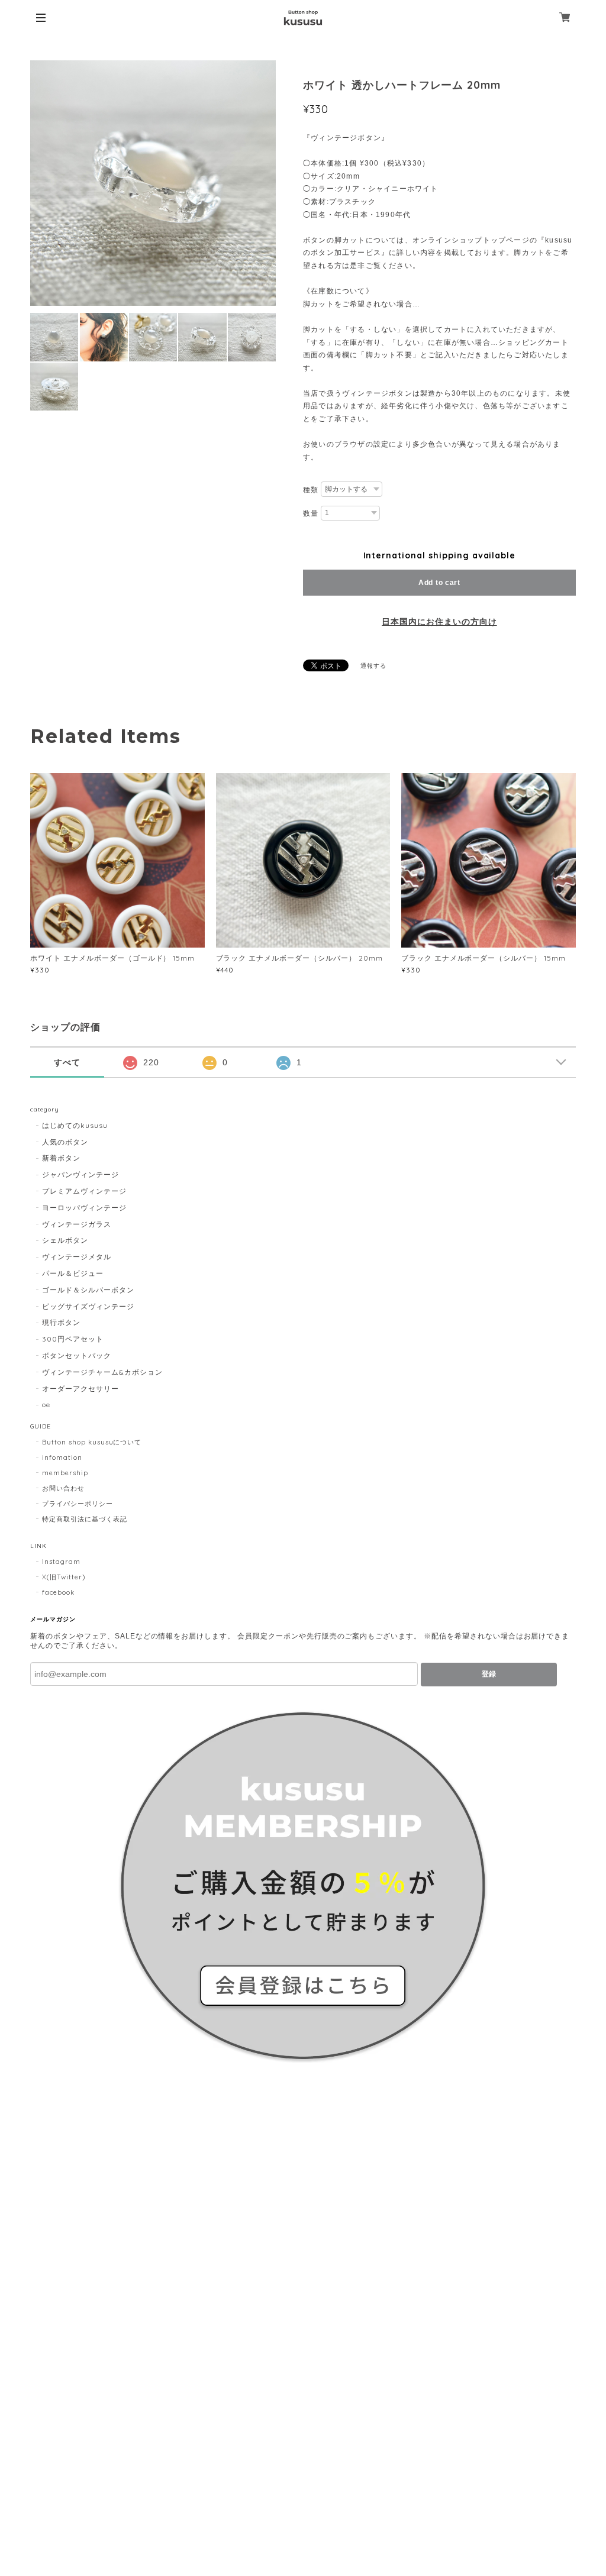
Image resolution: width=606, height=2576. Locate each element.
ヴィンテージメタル (77, 1257)
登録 (489, 1674)
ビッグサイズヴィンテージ (88, 1306)
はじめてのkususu (75, 1125)
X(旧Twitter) (64, 1577)
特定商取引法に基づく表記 (85, 1519)
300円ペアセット (73, 1339)
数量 (311, 513)
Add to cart (439, 583)
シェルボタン (65, 1240)
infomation (62, 1457)
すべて (67, 1062)
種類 (311, 490)
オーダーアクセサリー (80, 1389)
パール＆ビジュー (73, 1273)
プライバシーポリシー (78, 1504)
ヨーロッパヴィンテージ (84, 1208)
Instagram (61, 1562)
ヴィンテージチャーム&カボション (102, 1372)
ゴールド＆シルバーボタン (88, 1290)
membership (65, 1473)
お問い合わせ (63, 1488)
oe (46, 1405)
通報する (373, 666)
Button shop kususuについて (92, 1442)
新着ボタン (61, 1158)
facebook (58, 1592)
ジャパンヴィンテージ (80, 1174)
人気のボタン (65, 1142)
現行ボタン (61, 1322)
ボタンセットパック (77, 1355)
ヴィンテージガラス (77, 1224)
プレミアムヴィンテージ (84, 1191)
